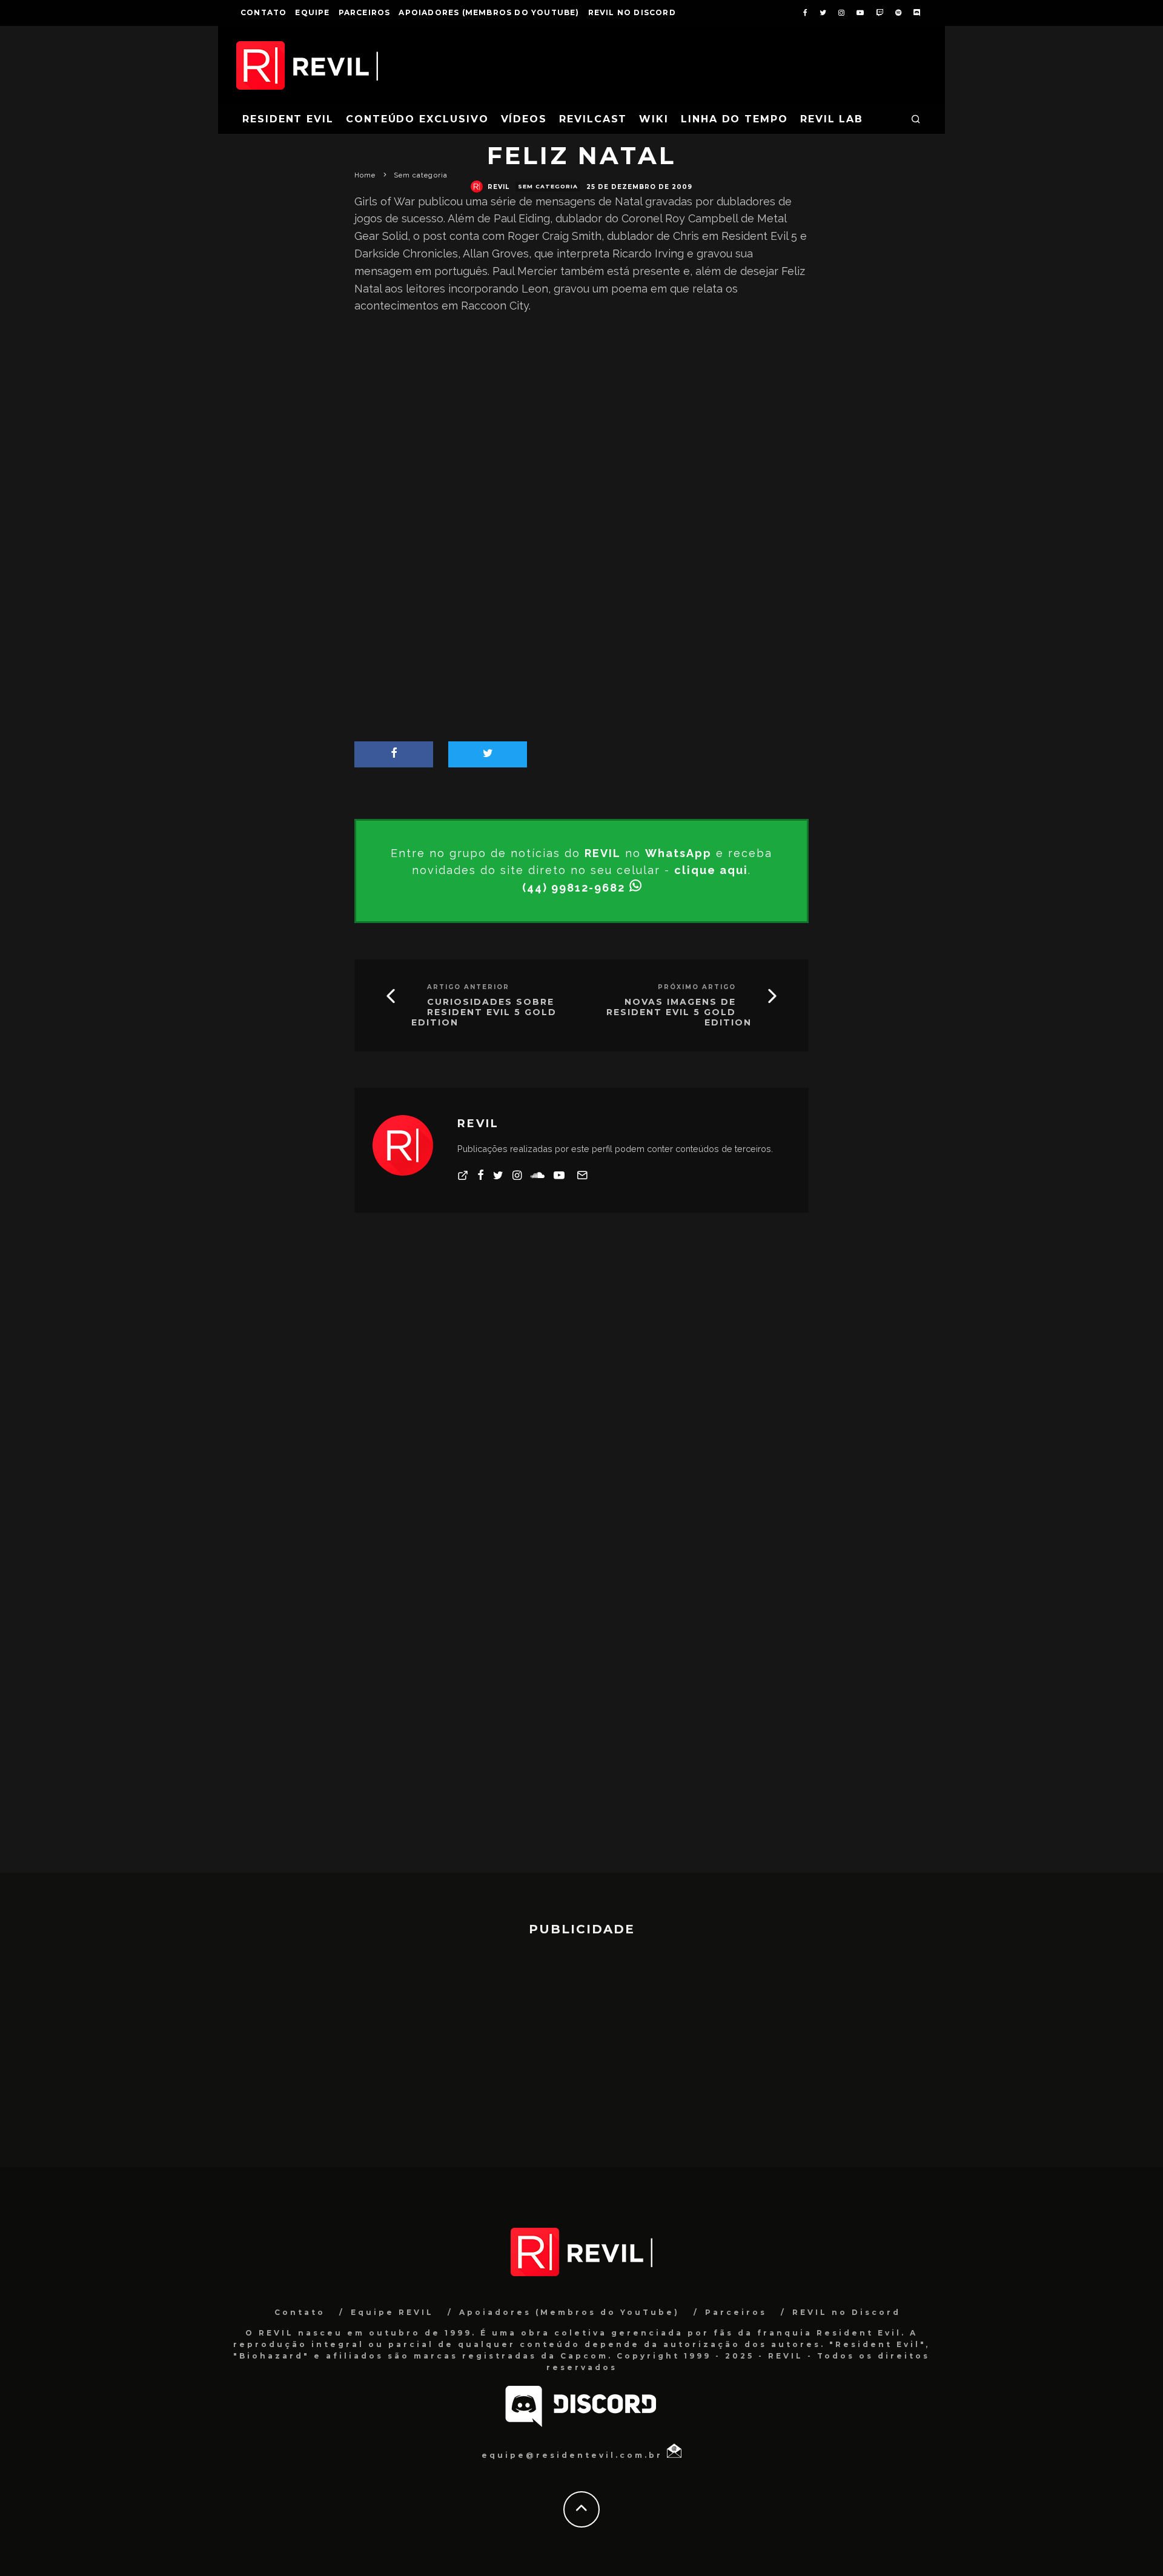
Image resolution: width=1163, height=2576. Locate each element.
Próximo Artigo (697, 987)
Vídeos (524, 119)
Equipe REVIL (392, 2312)
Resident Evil (288, 119)
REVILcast (593, 119)
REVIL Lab (832, 119)
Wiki (654, 119)
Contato (263, 12)
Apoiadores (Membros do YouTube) (489, 12)
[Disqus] (581, 1400)
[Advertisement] (581, 423)
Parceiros (365, 12)
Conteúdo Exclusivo (417, 119)
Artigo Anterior (468, 987)
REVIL (499, 187)
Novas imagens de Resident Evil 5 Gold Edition (679, 1012)
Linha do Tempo (734, 119)
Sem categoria (548, 186)
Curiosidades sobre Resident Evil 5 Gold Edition (484, 1012)
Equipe (312, 12)
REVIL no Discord (632, 12)
